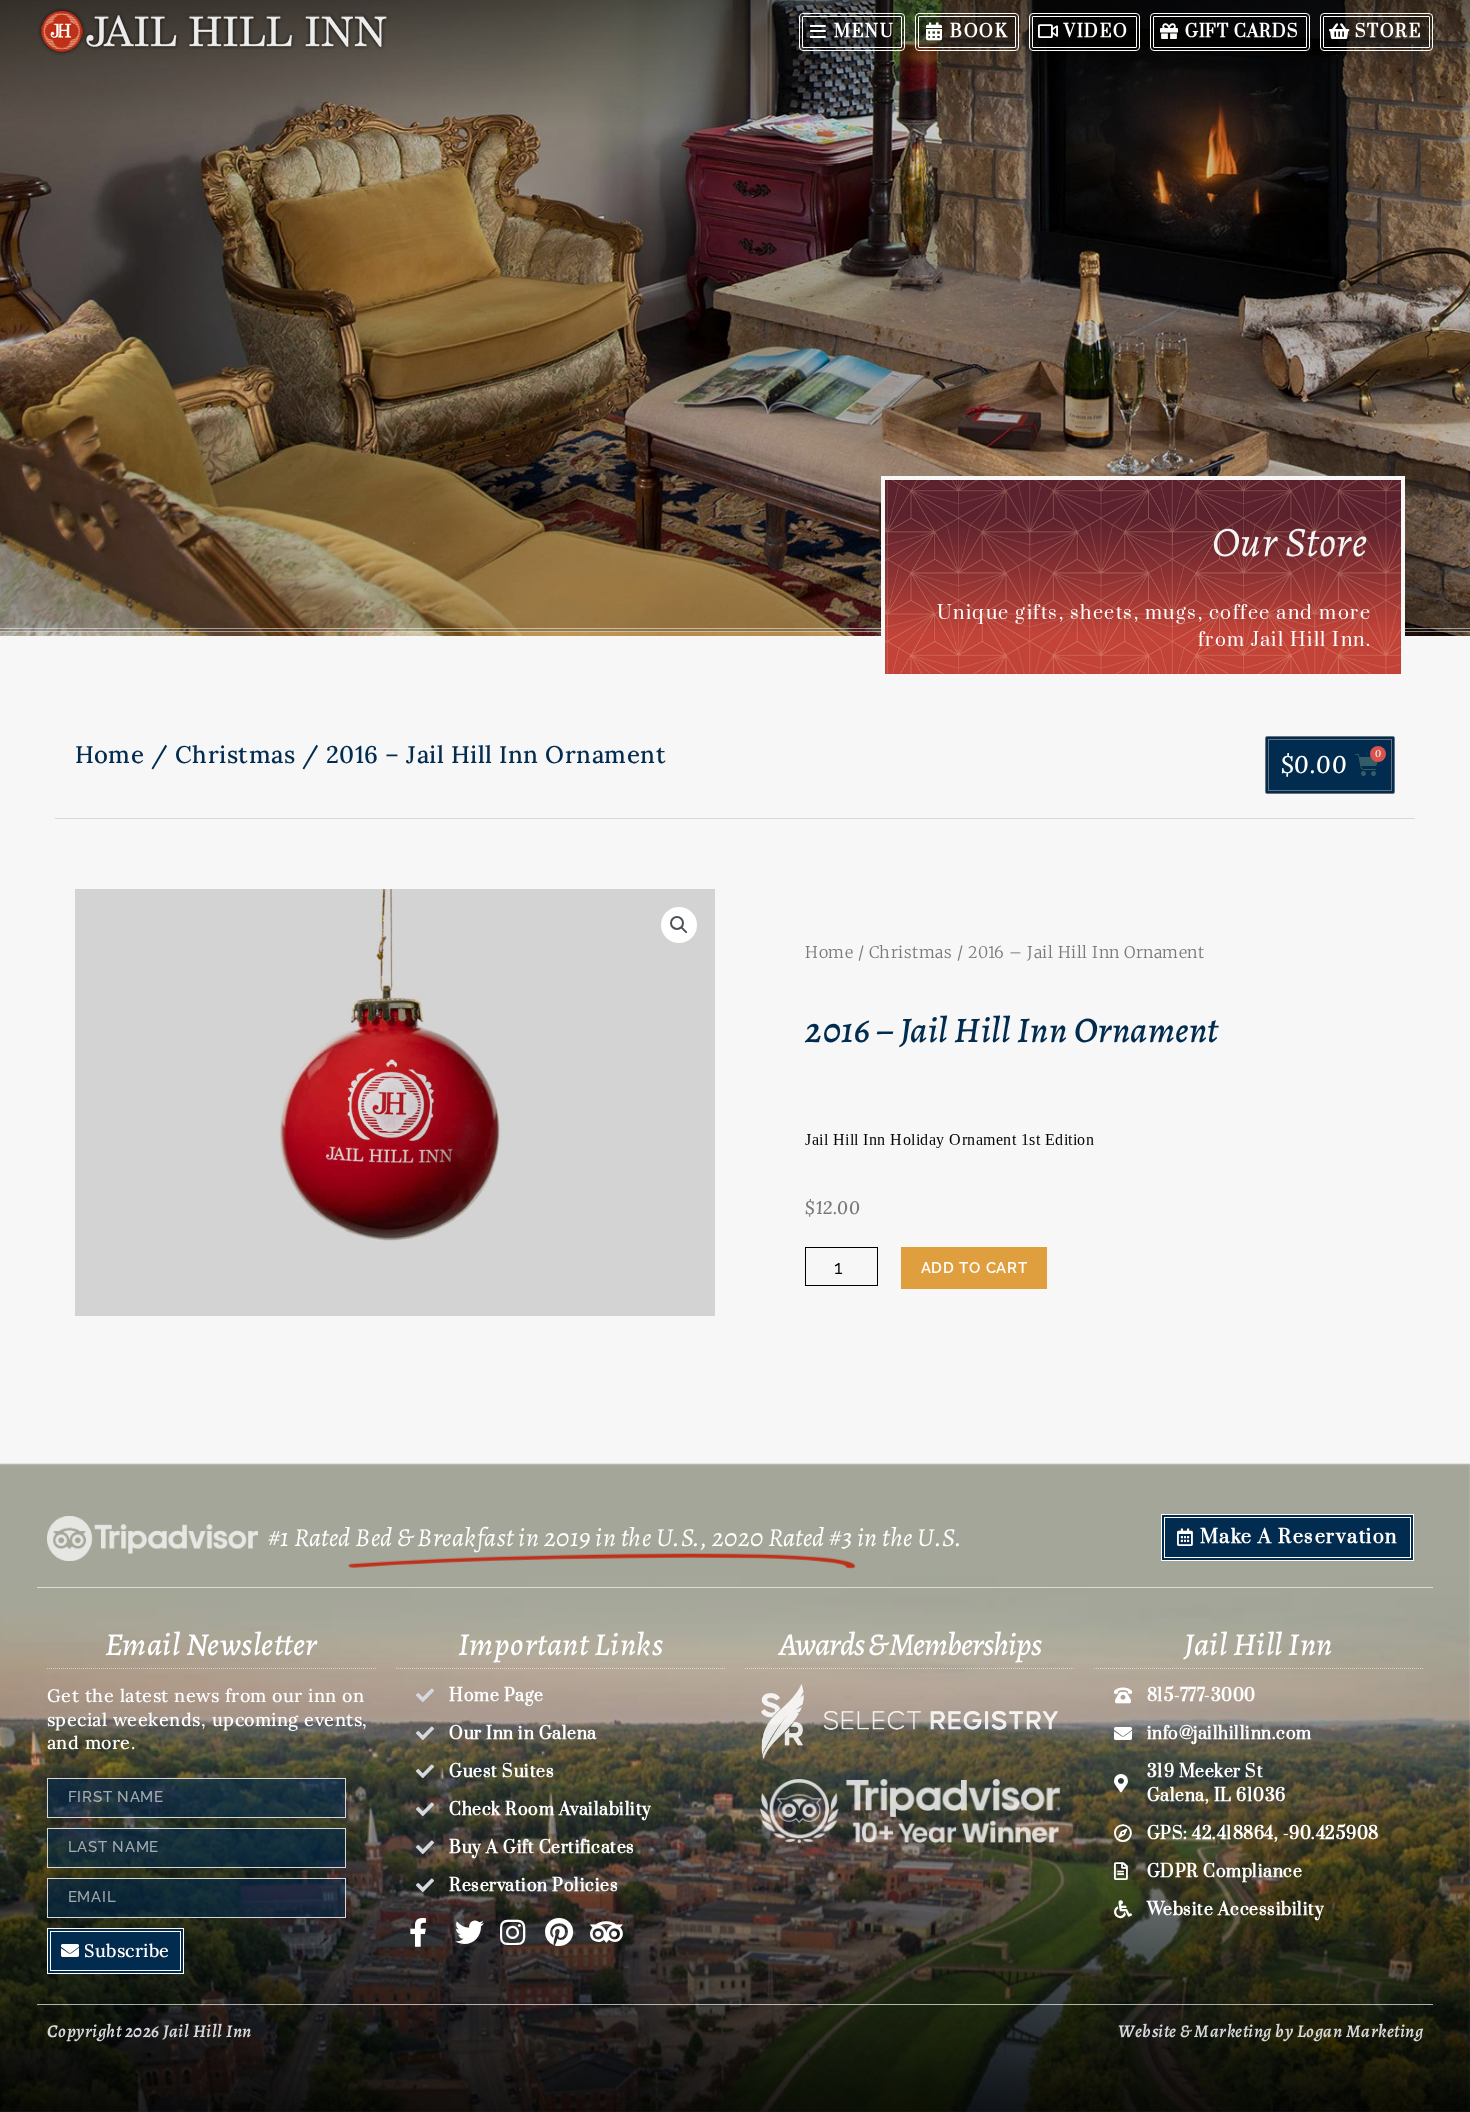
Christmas (235, 754)
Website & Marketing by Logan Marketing (1270, 2031)
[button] (679, 925)
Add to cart (974, 1268)
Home (109, 754)
